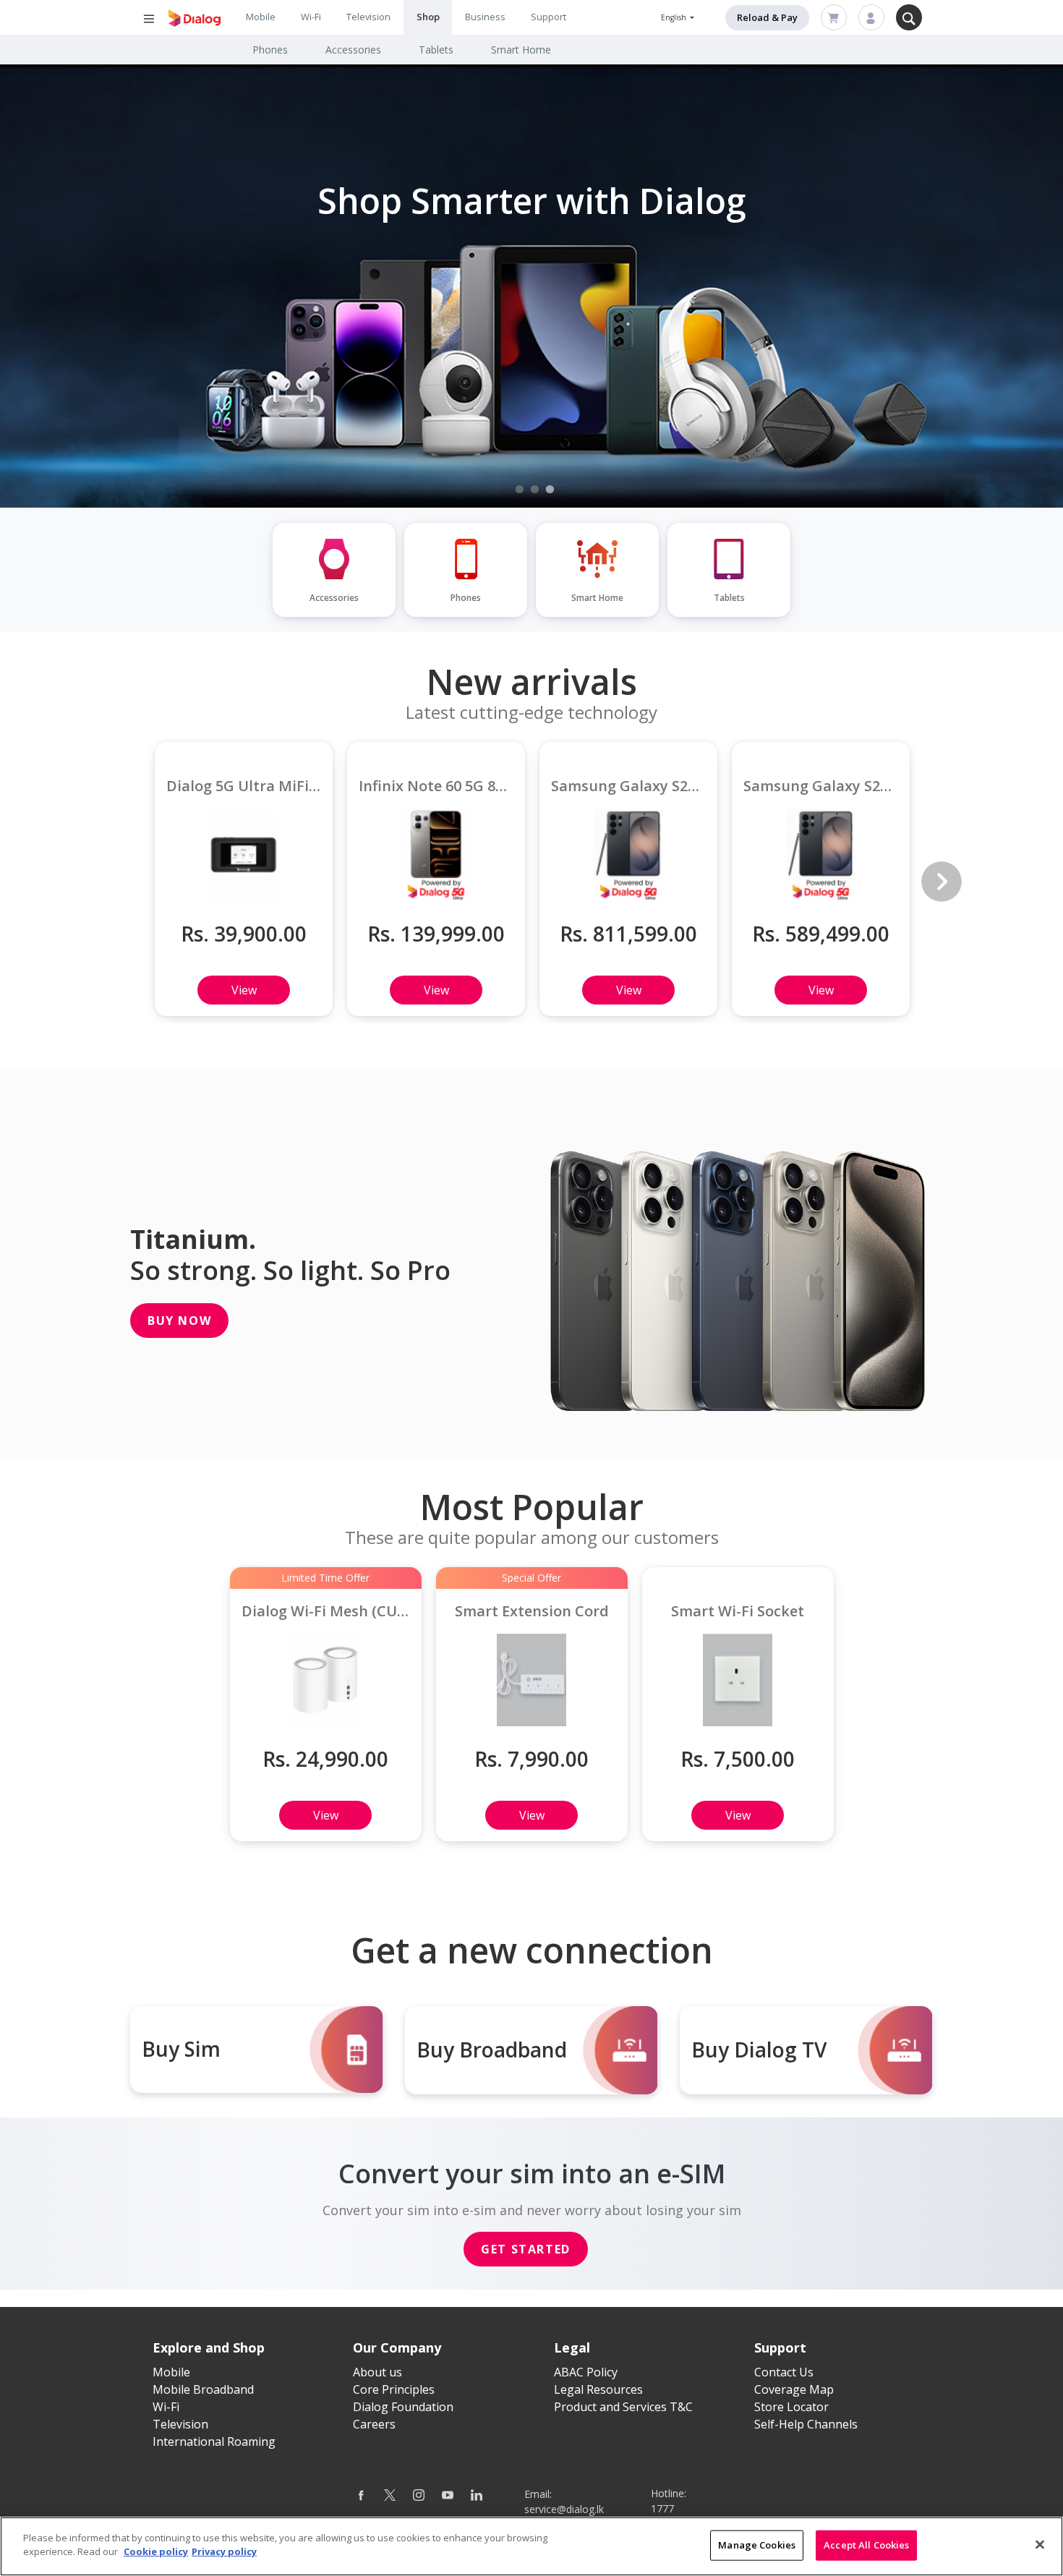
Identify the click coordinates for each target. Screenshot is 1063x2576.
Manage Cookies (757, 2545)
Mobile (261, 17)
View (244, 990)
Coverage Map (794, 2389)
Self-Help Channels (806, 2424)
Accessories (353, 50)
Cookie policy (156, 2551)
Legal (572, 2347)
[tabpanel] (531, 286)
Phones (270, 50)
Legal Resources (598, 2389)
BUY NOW (179, 1321)
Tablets (436, 50)
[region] (531, 2546)
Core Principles (394, 2389)
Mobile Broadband (203, 2389)
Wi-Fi (311, 17)
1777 (662, 2508)
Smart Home (521, 50)
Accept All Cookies (866, 2545)
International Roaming (214, 2441)
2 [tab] (535, 490)
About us (377, 2372)
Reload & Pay (767, 17)
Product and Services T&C (623, 2407)
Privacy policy (224, 2551)
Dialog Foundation (403, 2407)
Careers (374, 2424)
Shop (428, 17)
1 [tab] (520, 490)
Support (548, 17)
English (675, 17)
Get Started (526, 2249)
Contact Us (784, 2372)
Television (368, 17)
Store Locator (791, 2407)
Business (485, 17)
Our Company (397, 2347)
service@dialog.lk (564, 2509)
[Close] (1040, 2544)
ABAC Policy (586, 2372)
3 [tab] (550, 490)
